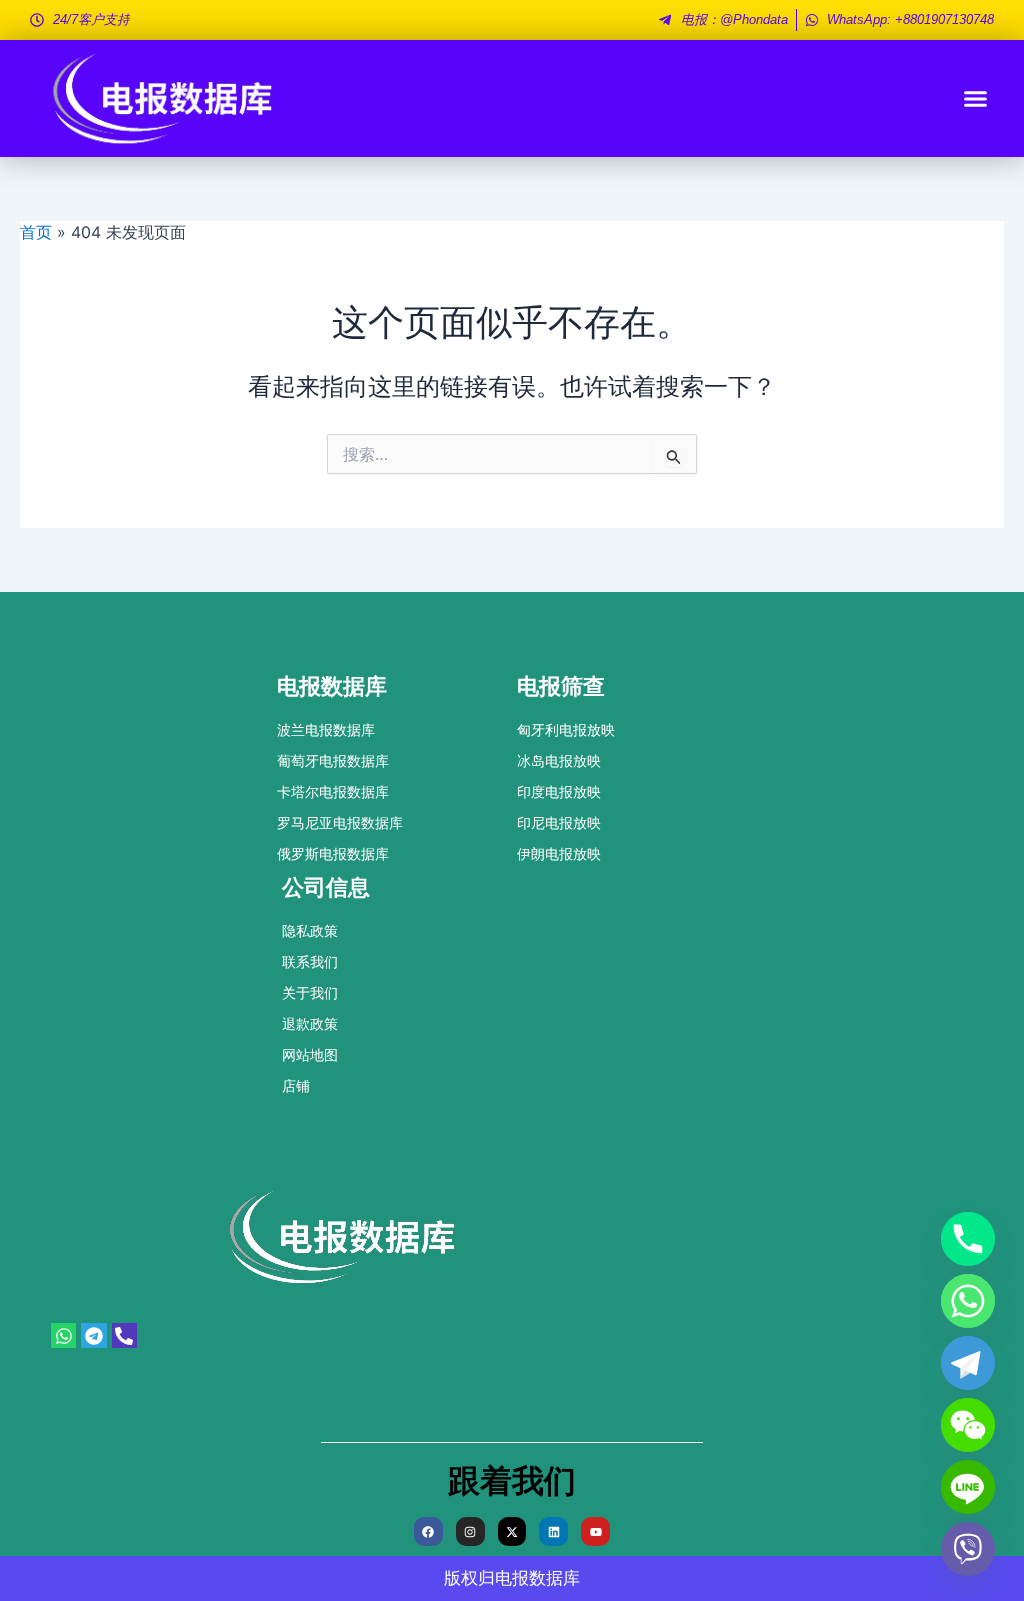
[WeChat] (968, 1425)
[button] (976, 99)
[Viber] (968, 1549)
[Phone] (968, 1239)
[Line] (968, 1487)
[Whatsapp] (968, 1301)
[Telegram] (968, 1363)
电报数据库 (537, 1578)
